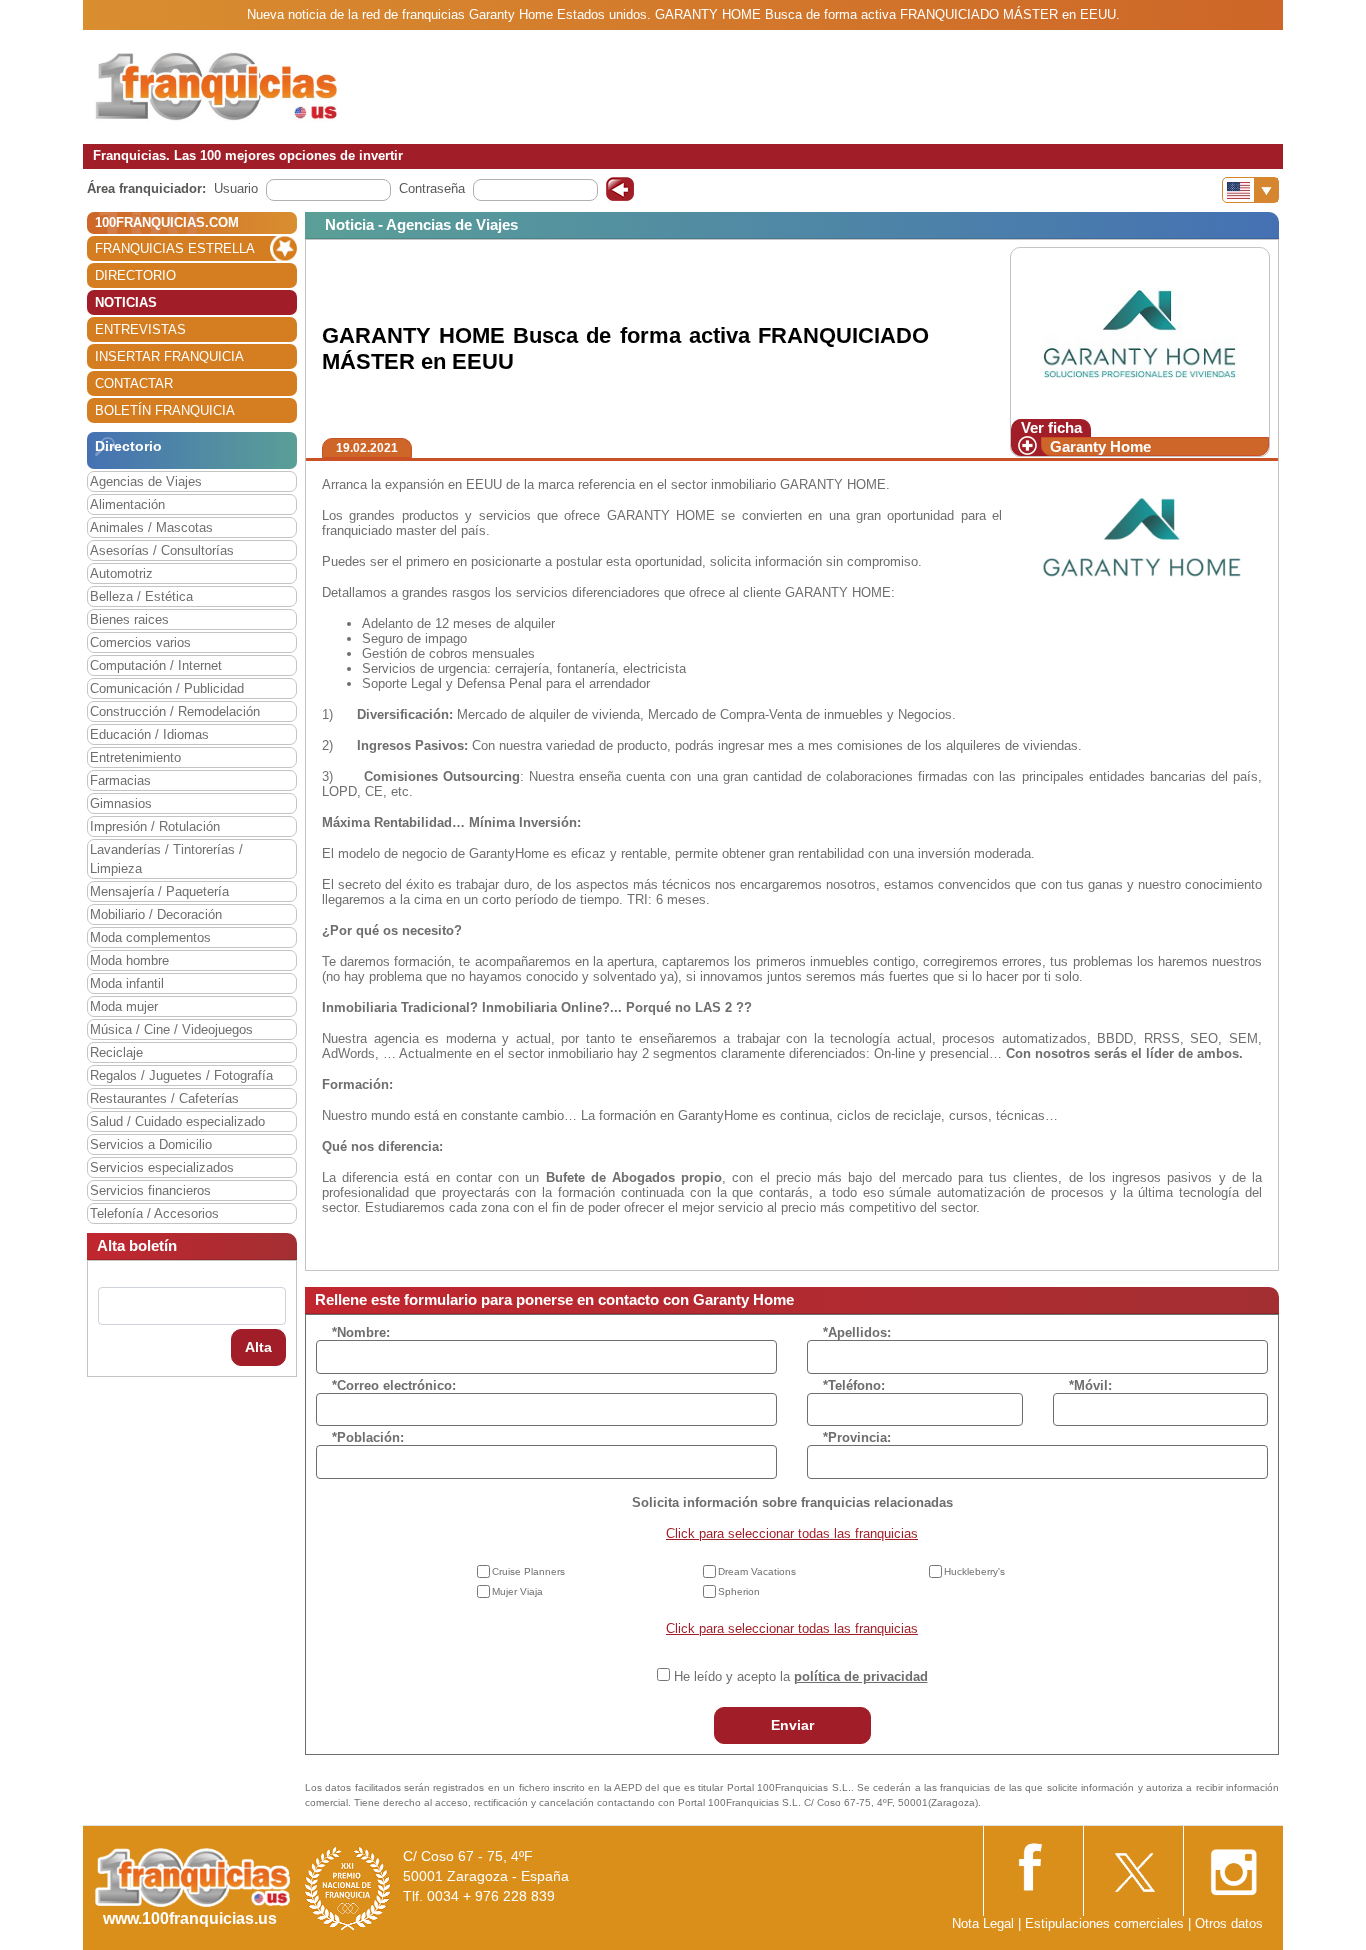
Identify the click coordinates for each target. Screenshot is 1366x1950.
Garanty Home (1100, 446)
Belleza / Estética (141, 596)
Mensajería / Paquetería (159, 891)
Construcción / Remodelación (175, 711)
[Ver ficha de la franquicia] (1139, 332)
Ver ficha (1051, 427)
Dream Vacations (757, 1571)
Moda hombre (129, 960)
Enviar (792, 1725)
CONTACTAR (134, 383)
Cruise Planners (528, 1571)
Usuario (236, 188)
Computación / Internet (156, 665)
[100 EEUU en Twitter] (1133, 1866)
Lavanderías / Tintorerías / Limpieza (166, 859)
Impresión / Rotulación (155, 826)
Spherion (739, 1591)
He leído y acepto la (801, 1676)
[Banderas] (1250, 190)
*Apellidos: (857, 1332)
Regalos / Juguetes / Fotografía (181, 1075)
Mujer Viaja (517, 1591)
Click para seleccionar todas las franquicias (792, 1533)
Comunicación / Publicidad (167, 688)
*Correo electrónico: (394, 1385)
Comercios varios (140, 642)
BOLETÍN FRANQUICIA (165, 410)
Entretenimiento (135, 757)
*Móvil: (1090, 1385)
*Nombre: (361, 1332)
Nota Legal (983, 1923)
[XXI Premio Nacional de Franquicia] (348, 1887)
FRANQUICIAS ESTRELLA (175, 248)
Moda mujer (124, 1006)
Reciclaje (116, 1052)
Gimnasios (121, 803)
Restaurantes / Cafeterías (164, 1098)
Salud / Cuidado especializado (177, 1121)
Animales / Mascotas (151, 527)
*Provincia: (857, 1437)
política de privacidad (861, 1676)
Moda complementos (150, 937)
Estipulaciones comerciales (1106, 1923)
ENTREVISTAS (140, 329)
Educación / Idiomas (149, 734)
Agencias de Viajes (146, 481)
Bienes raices (129, 619)
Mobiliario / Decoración (156, 914)
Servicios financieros (150, 1190)
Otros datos (1229, 1923)
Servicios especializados (162, 1167)
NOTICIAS (126, 302)
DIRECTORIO (135, 275)
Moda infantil (127, 983)
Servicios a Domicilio (151, 1144)
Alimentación (127, 504)
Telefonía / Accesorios (154, 1213)
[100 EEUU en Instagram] (1233, 1866)
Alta (258, 1347)
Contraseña (432, 188)
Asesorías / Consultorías (162, 550)
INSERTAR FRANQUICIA (169, 356)
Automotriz (121, 573)
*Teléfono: (854, 1385)
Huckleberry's (974, 1571)
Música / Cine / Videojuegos (171, 1029)
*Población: (368, 1437)
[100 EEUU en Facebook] (1033, 1864)
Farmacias (120, 780)
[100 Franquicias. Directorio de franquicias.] (218, 86)
